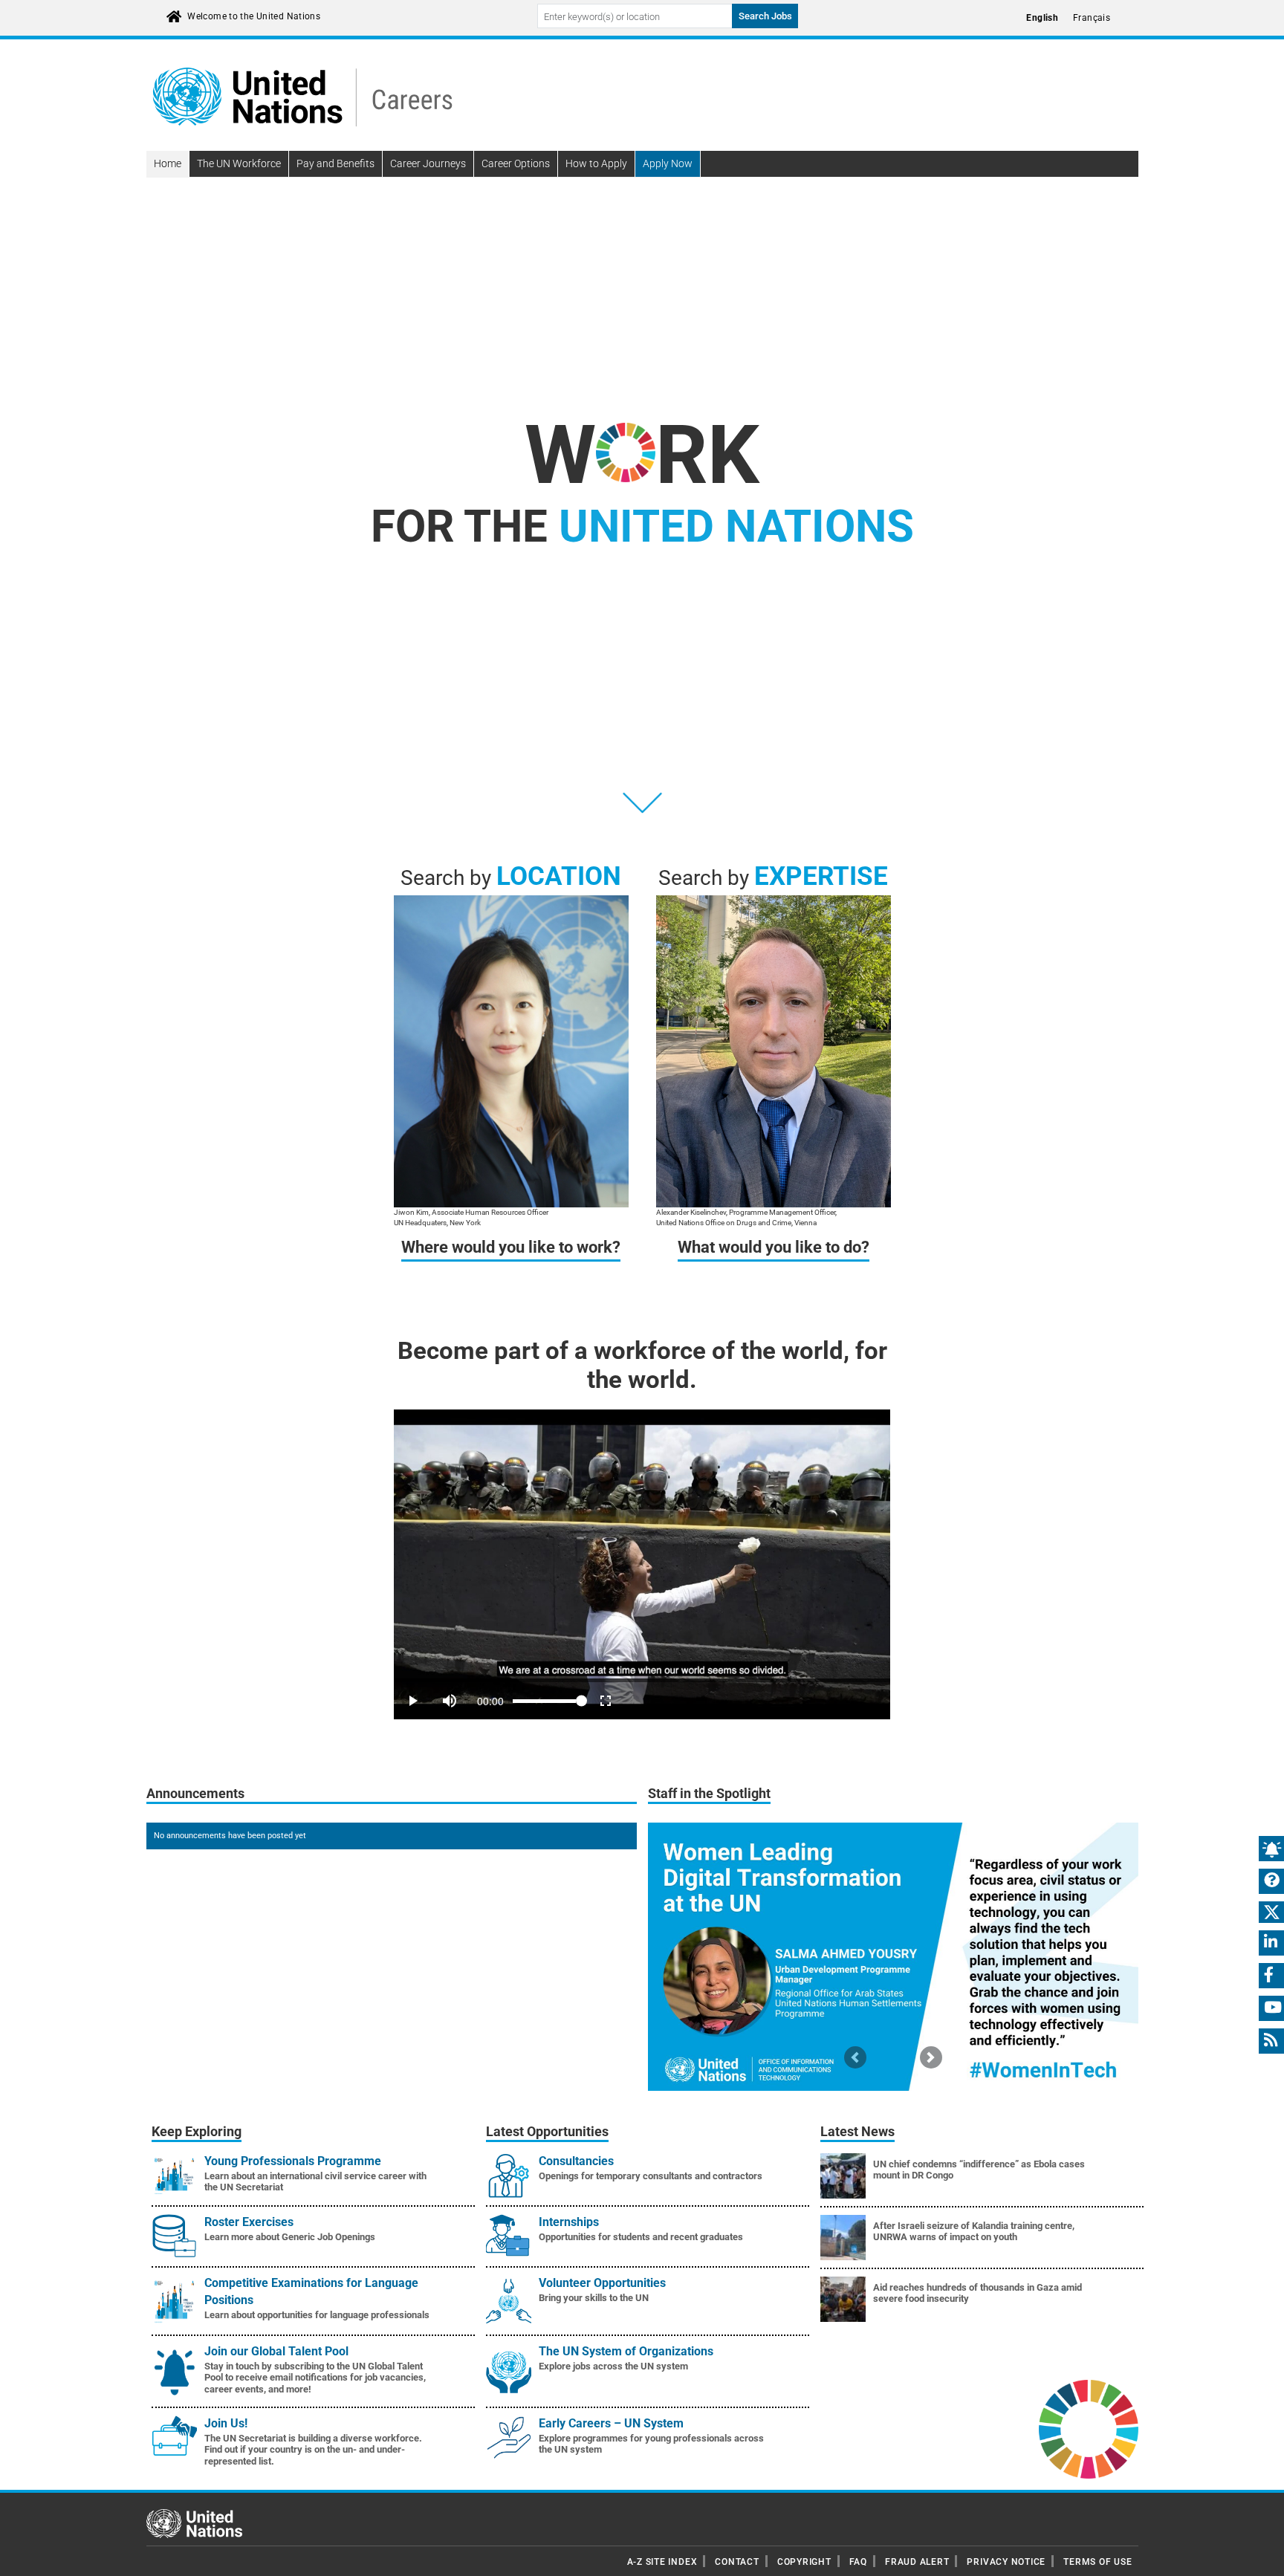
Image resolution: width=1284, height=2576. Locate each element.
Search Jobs (765, 16)
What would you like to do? (774, 1247)
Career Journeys (428, 163)
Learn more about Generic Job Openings (290, 2237)
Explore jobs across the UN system (613, 2366)
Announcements (195, 1794)
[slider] (642, 1680)
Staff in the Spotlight (709, 1794)
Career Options (516, 163)
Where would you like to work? (511, 1247)
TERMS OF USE (1097, 2562)
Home (168, 163)
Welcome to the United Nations (254, 16)
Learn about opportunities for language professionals (317, 2315)
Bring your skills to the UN (594, 2298)
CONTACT (737, 2562)
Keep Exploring (197, 2132)
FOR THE (642, 526)
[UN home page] (194, 2523)
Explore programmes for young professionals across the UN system (651, 2444)
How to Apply (596, 163)
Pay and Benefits (335, 163)
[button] (855, 2057)
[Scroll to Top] (1260, 2554)
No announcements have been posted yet (230, 1836)
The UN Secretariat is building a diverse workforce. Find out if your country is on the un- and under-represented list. (313, 2450)
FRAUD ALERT (917, 2562)
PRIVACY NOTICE (1006, 2562)
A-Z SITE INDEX (662, 2562)
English (1042, 18)
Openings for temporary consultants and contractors (651, 2176)
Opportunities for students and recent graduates (641, 2237)
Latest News (857, 2132)
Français (1092, 18)
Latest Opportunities (547, 2132)
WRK (642, 455)
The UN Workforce (239, 163)
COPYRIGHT (804, 2562)
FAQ (858, 2562)
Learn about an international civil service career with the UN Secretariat (315, 2182)
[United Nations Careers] (302, 96)
